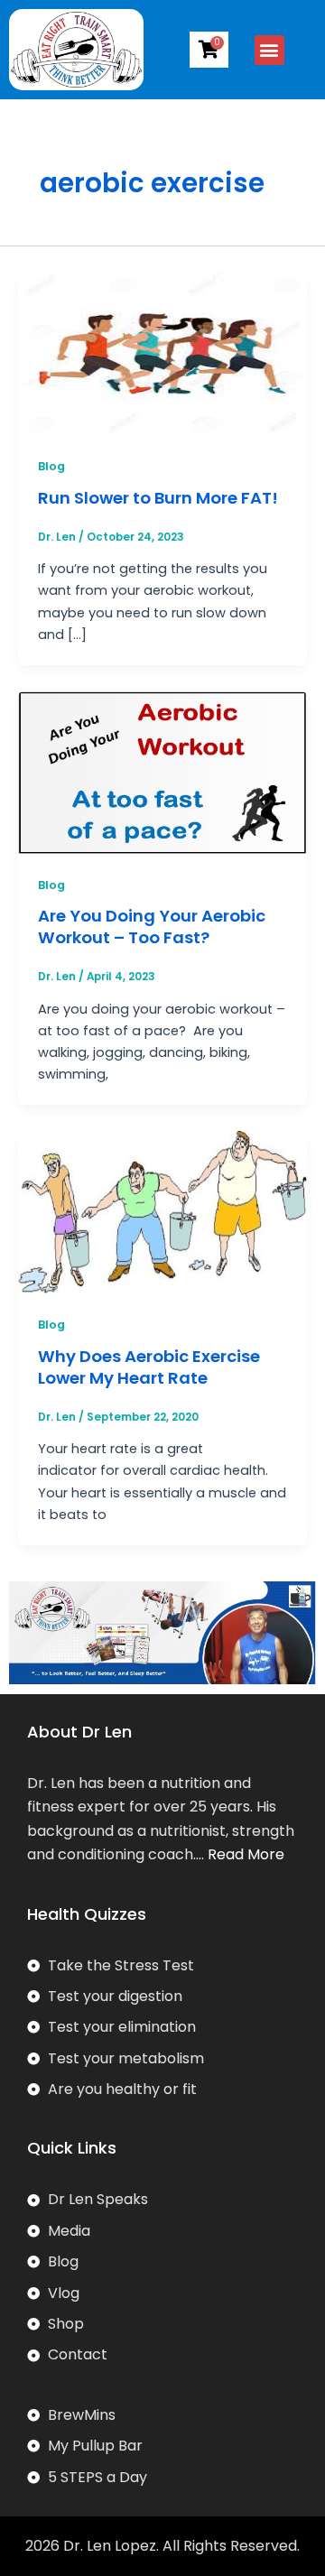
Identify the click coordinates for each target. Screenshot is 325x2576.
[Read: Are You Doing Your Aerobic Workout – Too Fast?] (162, 772)
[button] (269, 50)
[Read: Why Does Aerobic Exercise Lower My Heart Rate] (162, 1211)
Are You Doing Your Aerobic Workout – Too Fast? (152, 927)
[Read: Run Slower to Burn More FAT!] (162, 353)
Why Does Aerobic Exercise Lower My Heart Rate (149, 1367)
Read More (246, 1854)
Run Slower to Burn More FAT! (158, 498)
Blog (51, 466)
